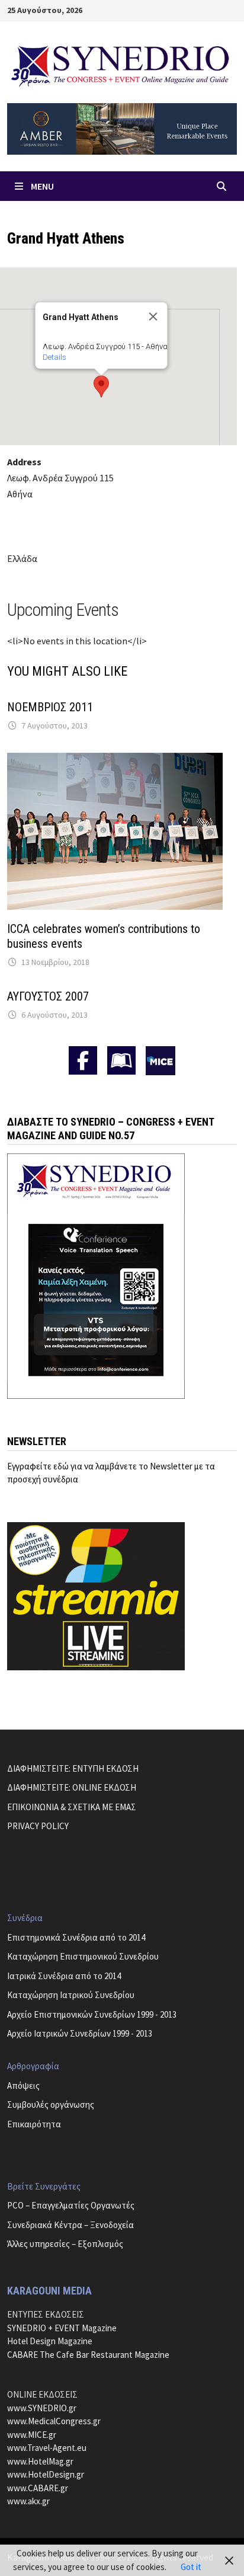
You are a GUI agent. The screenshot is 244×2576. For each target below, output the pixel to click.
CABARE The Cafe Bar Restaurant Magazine (88, 2355)
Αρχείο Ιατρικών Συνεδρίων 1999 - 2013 (80, 2033)
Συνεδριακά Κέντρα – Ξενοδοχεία (70, 2225)
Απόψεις (23, 2086)
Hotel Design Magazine (50, 2341)
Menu (42, 186)
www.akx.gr (28, 2501)
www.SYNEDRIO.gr (42, 2408)
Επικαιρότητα (34, 2124)
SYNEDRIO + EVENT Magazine (62, 2328)
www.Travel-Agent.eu (47, 2448)
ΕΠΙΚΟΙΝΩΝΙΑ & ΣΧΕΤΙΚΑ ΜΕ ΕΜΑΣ (72, 1807)
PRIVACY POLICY (38, 1826)
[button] (101, 386)
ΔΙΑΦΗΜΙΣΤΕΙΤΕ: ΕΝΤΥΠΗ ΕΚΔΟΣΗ (73, 1768)
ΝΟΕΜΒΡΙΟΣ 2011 (50, 707)
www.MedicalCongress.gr (54, 2421)
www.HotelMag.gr (40, 2461)
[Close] (153, 317)
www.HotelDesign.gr (46, 2474)
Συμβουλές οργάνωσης (51, 2104)
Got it (191, 2567)
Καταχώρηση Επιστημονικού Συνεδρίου (83, 1956)
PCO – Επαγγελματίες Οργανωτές (71, 2205)
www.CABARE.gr (38, 2488)
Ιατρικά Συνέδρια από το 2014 (64, 1976)
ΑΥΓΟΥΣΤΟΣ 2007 (48, 996)
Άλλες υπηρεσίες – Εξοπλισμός (65, 2244)
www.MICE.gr (32, 2435)
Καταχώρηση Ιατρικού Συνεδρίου (71, 1995)
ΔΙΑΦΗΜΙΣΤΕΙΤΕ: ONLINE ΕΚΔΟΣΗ (72, 1787)
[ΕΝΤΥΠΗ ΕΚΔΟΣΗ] (121, 1060)
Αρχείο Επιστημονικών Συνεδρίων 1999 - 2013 (92, 2014)
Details (54, 357)
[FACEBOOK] (83, 1060)
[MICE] (160, 1060)
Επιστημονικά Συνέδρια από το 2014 (76, 1937)
